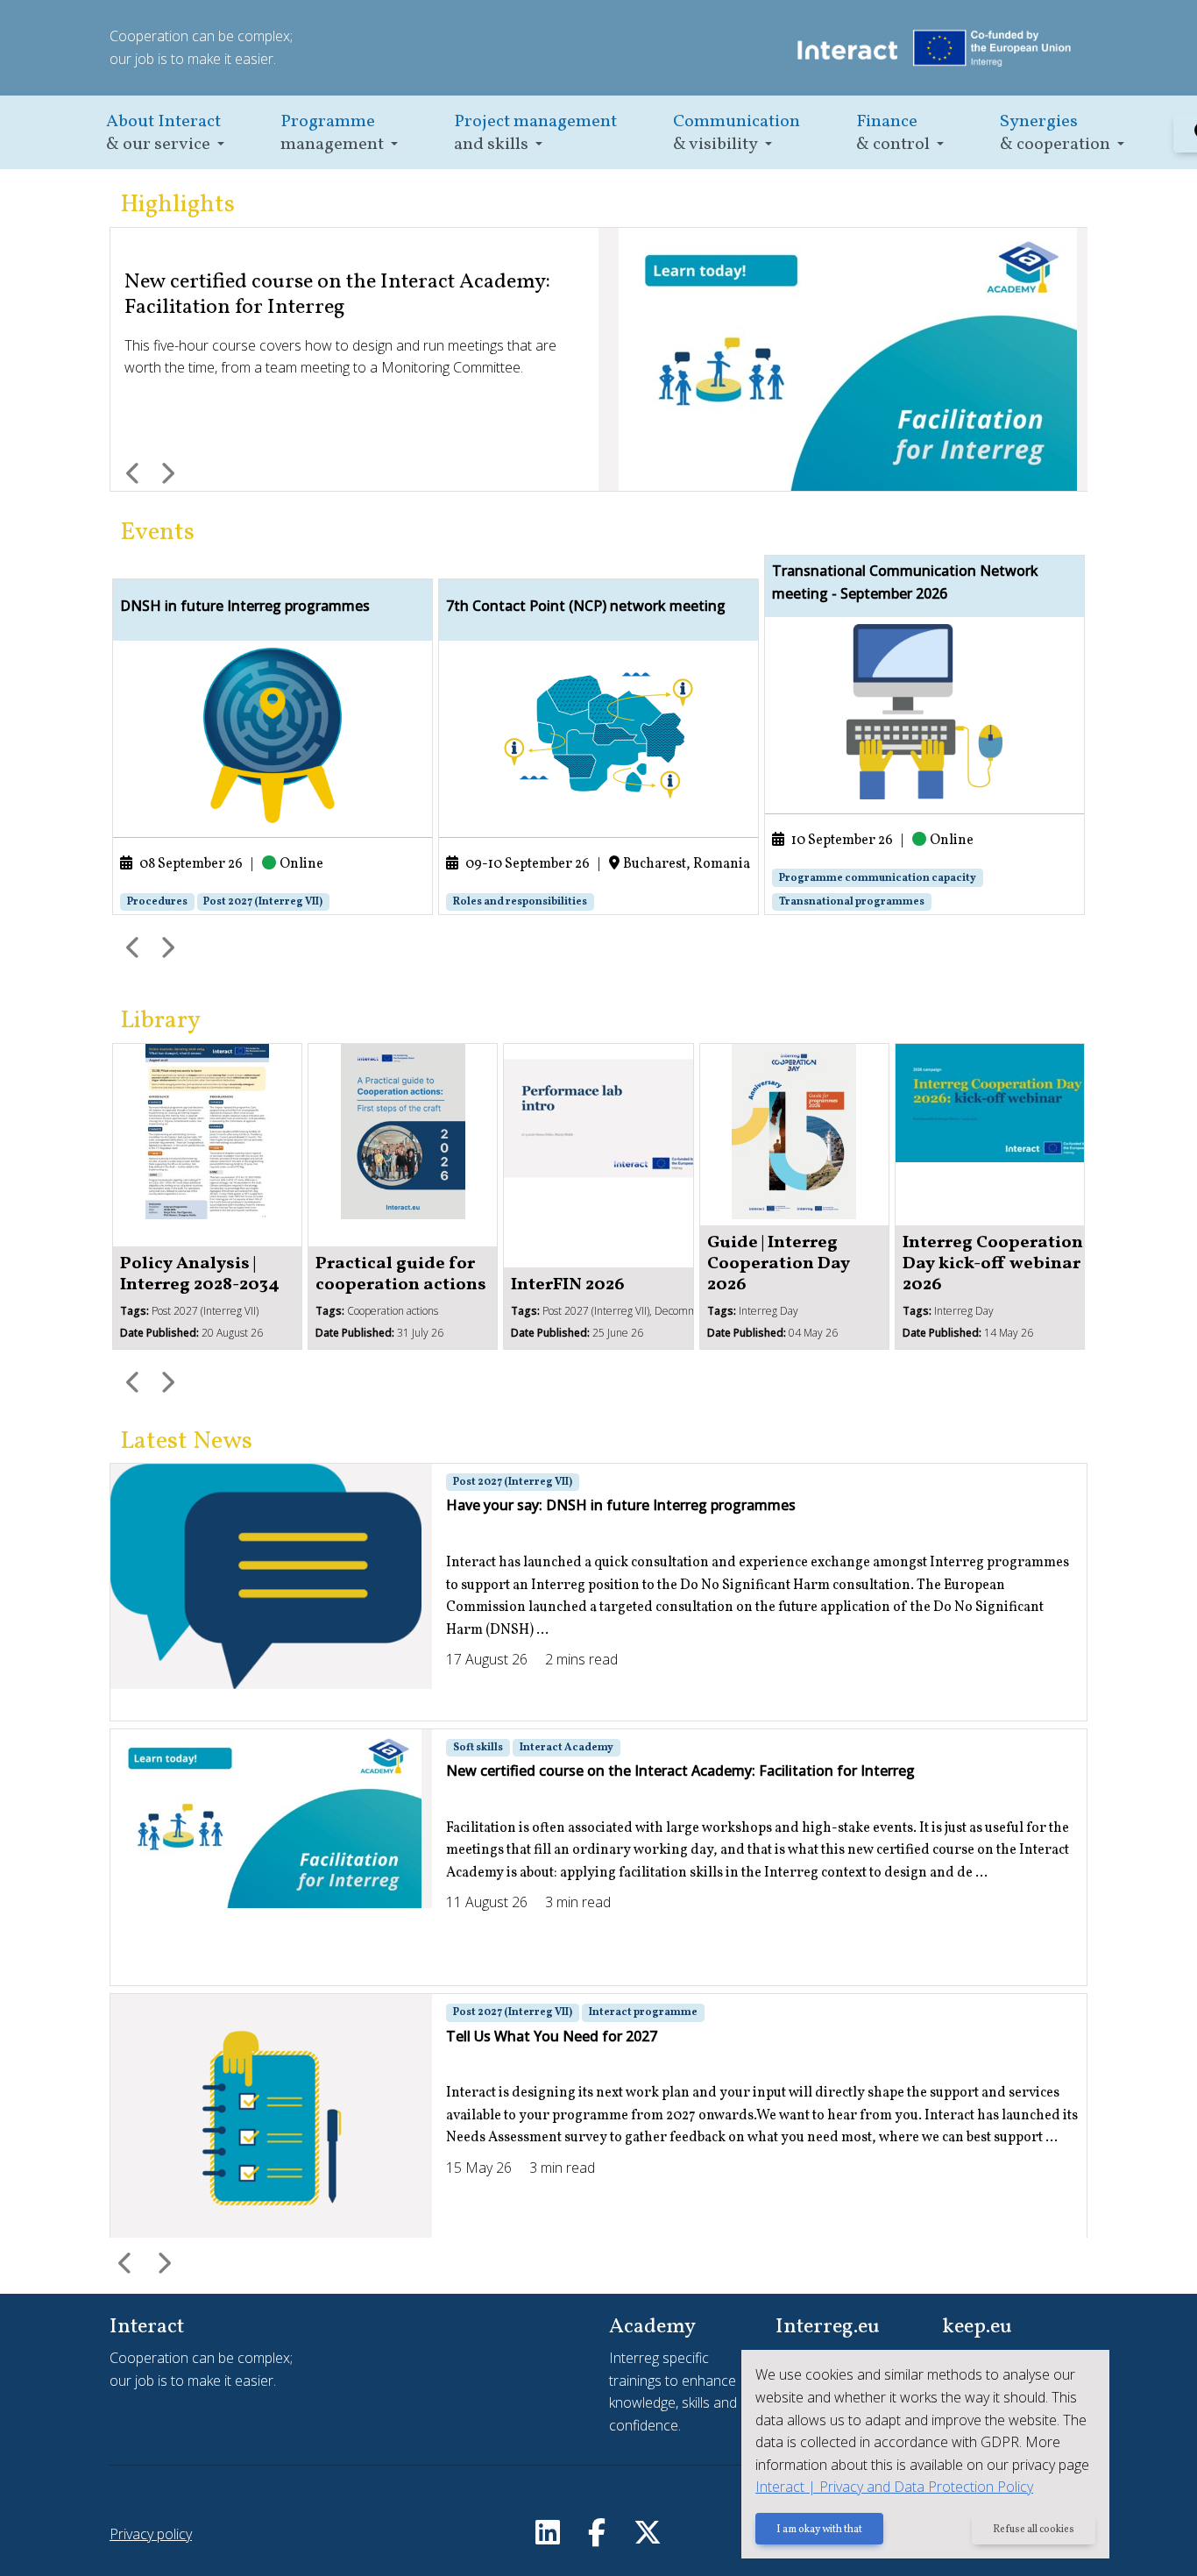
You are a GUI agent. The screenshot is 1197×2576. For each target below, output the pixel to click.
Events (157, 532)
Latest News (186, 1441)
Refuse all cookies (1034, 2530)
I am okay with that (819, 2530)
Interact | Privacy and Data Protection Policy (894, 2487)
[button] (165, 133)
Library (160, 1021)
